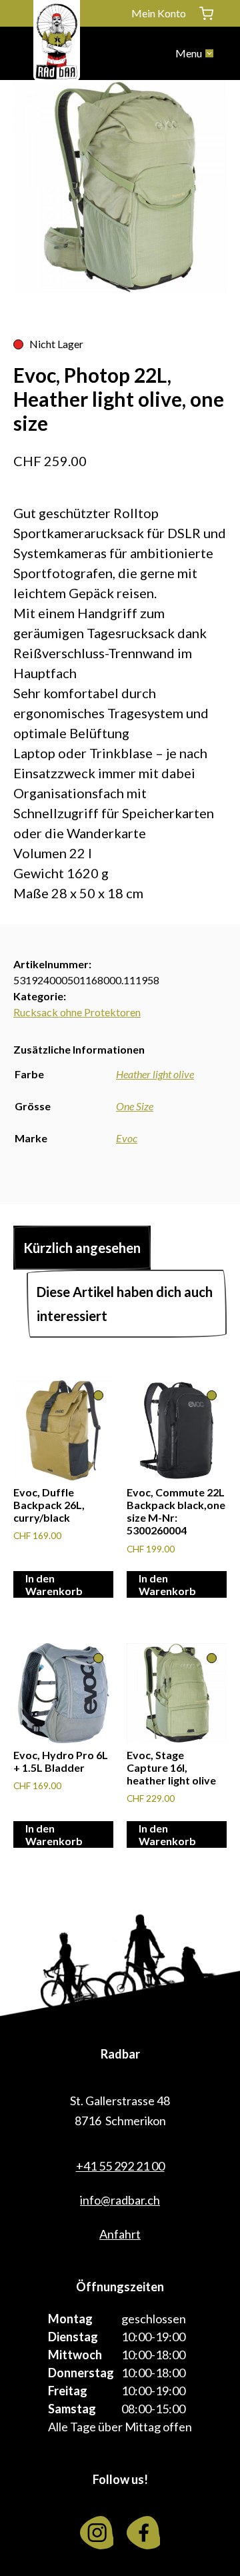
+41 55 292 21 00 (120, 2166)
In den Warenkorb (54, 1584)
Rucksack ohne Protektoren (77, 1012)
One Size (135, 1106)
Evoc (127, 1138)
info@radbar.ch (120, 2200)
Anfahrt (120, 2234)
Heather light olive (155, 1074)
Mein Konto (159, 13)
